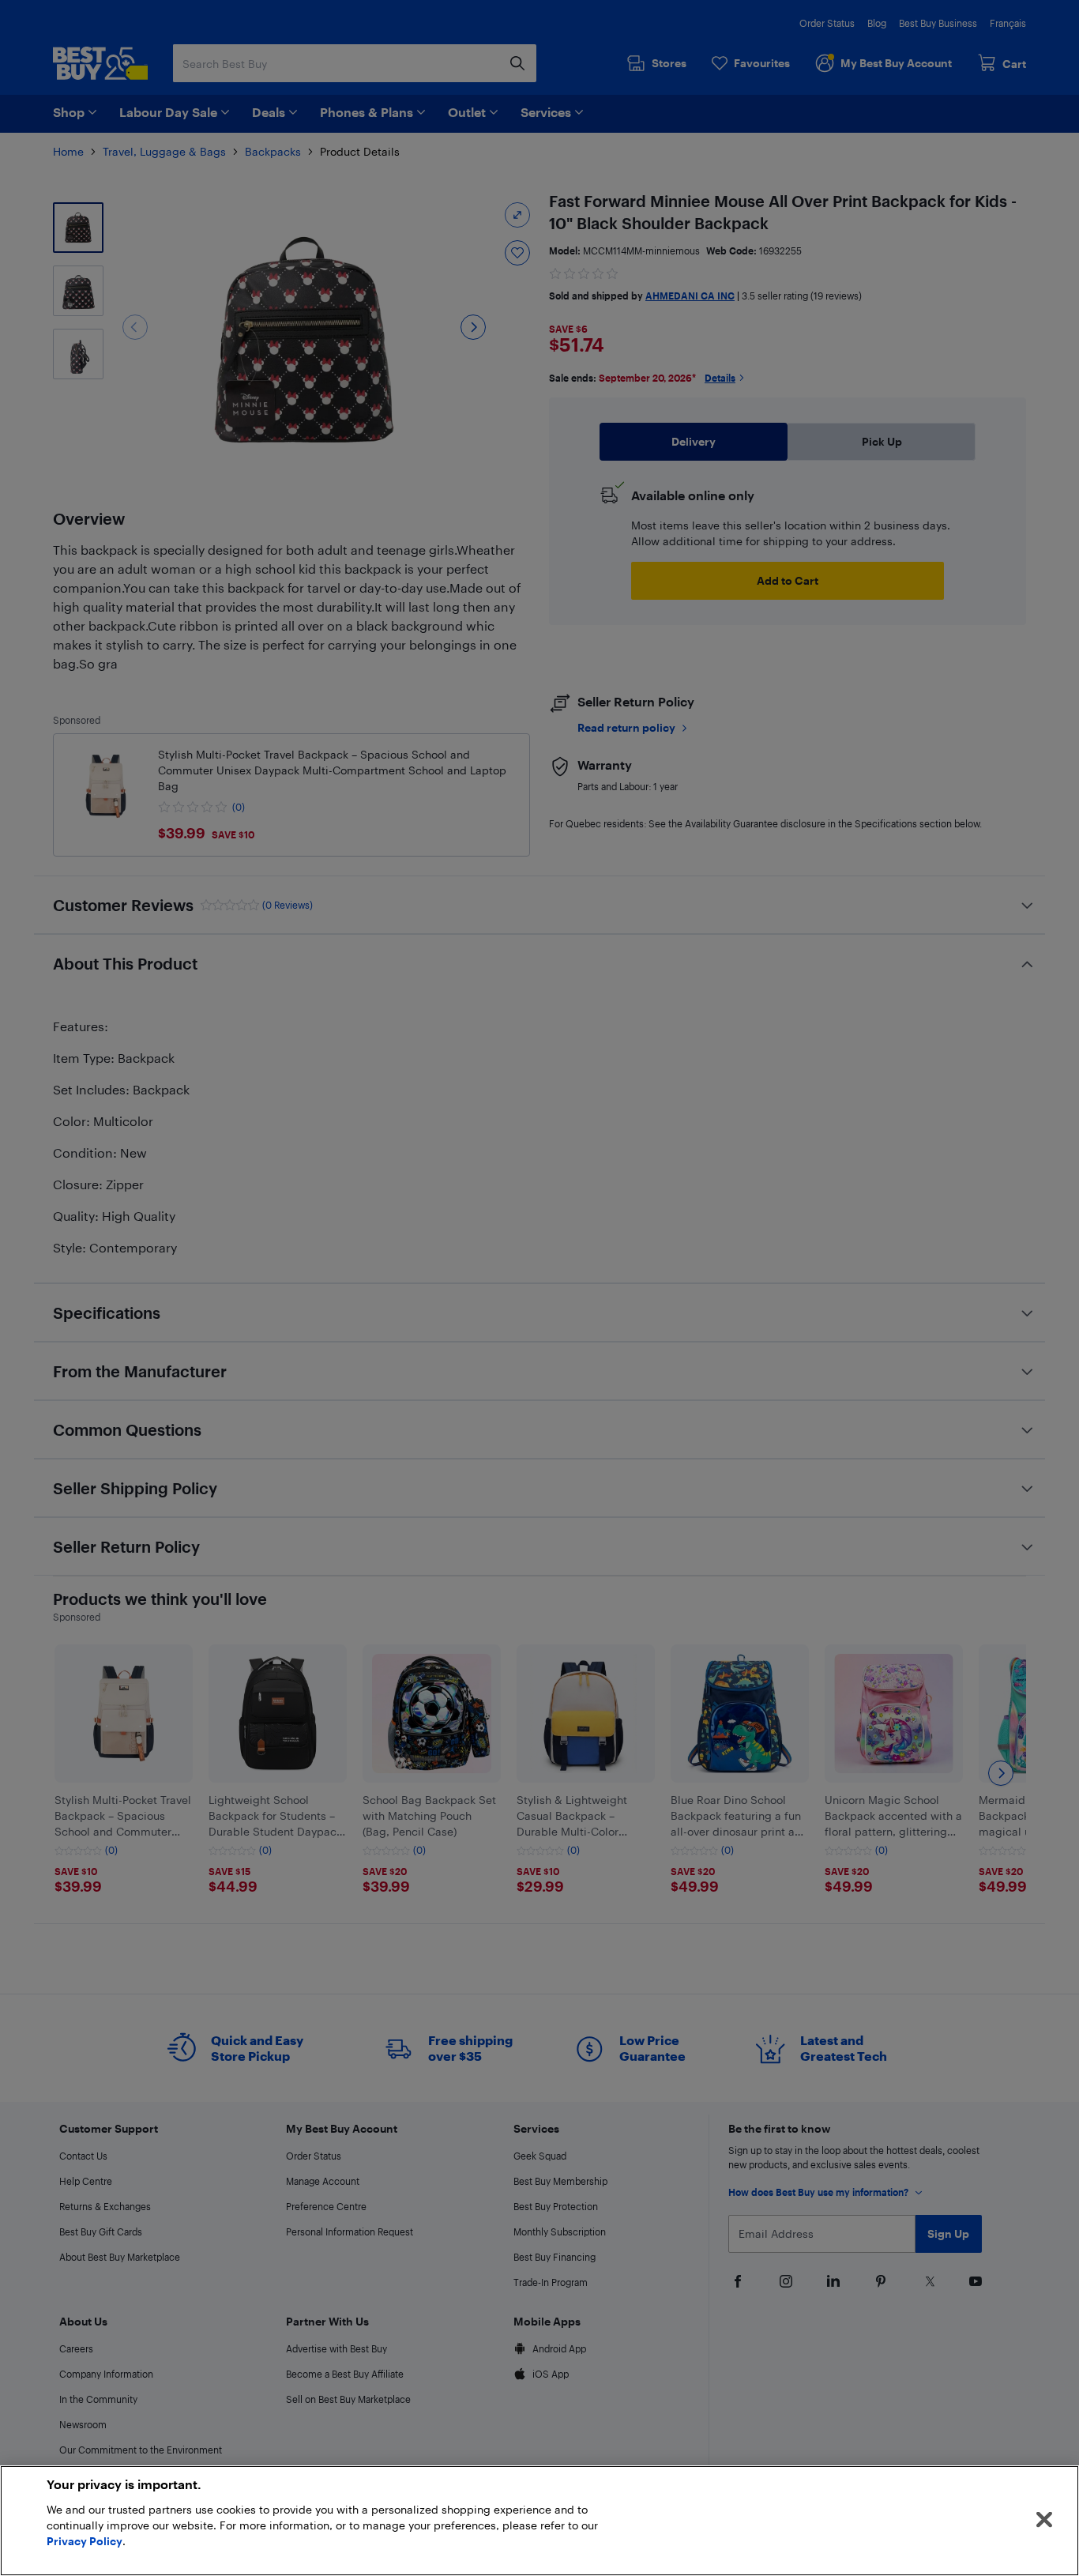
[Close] (1044, 2520)
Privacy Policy (85, 2541)
